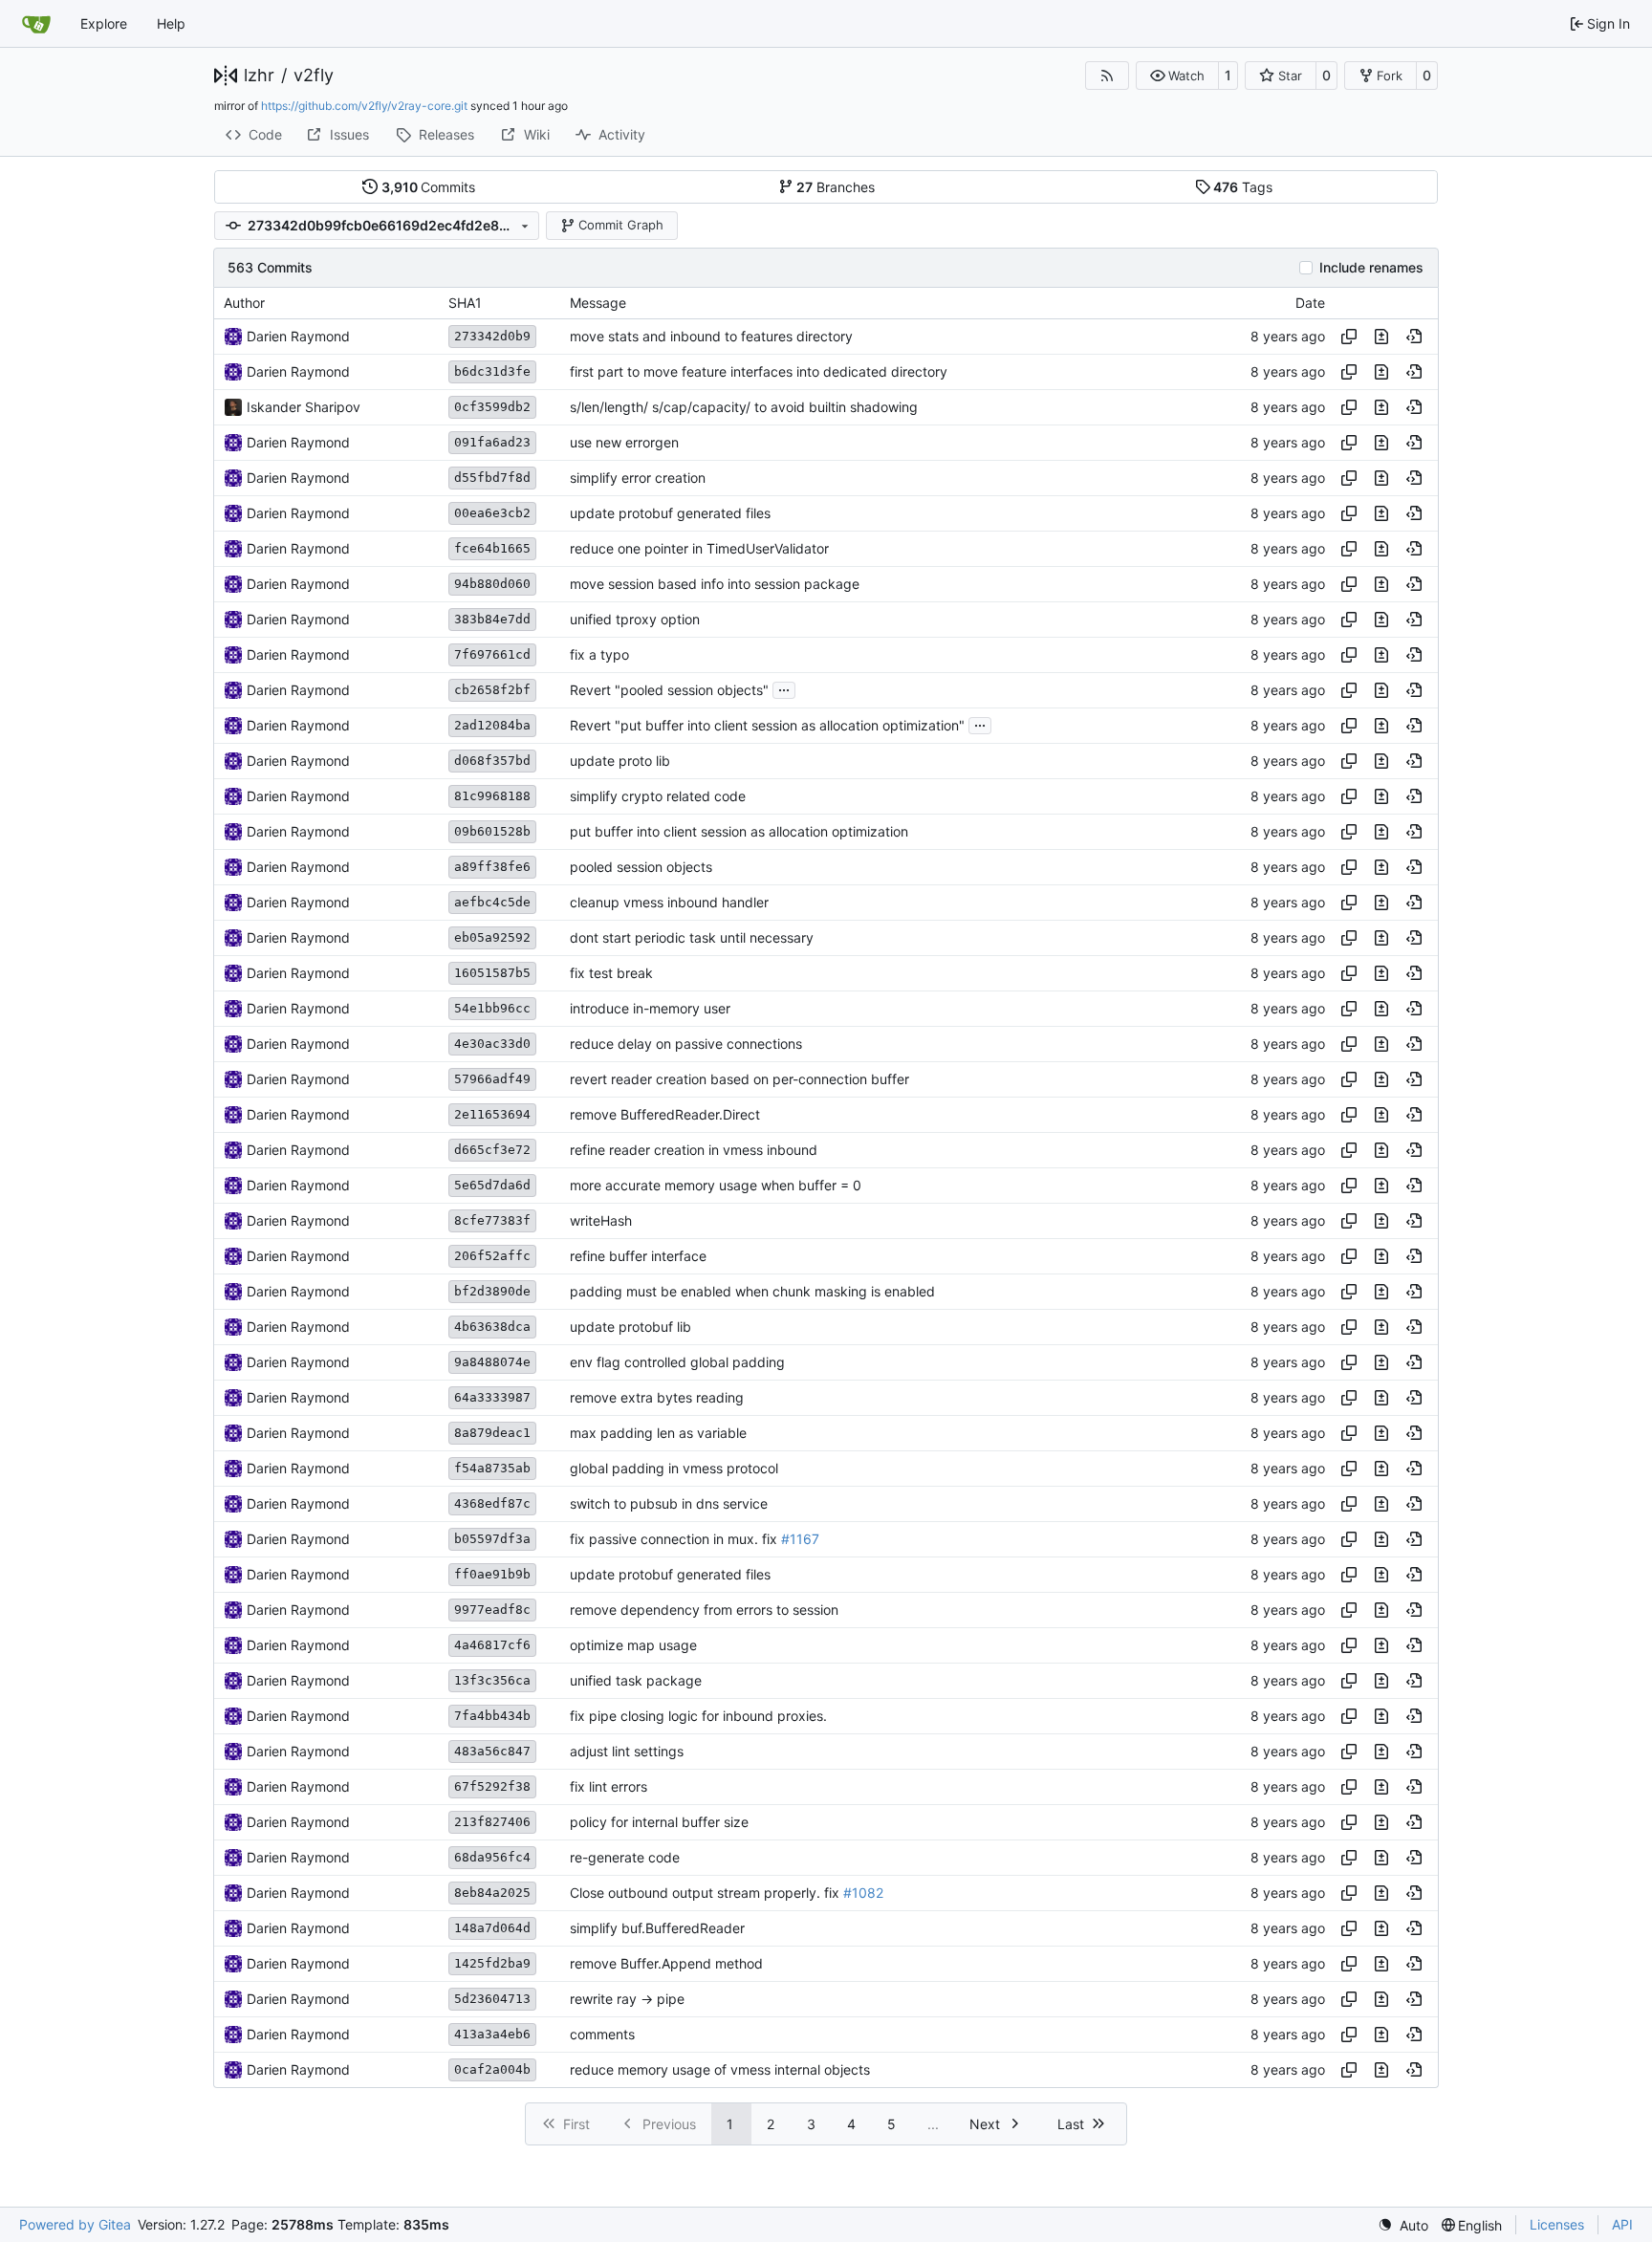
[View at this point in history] (1414, 337)
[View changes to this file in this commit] (1381, 337)
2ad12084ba (492, 725)
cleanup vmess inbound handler (669, 902)
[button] (1177, 76)
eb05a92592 (492, 937)
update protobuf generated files (670, 513)
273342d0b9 (492, 336)
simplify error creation (638, 478)
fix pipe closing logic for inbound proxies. (698, 1716)
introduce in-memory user (650, 1008)
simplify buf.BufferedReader (657, 1928)
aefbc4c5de (492, 902)
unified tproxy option (635, 619)
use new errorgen (624, 442)
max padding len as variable (658, 1433)
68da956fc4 (492, 1857)
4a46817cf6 (492, 1645)
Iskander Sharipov (304, 407)
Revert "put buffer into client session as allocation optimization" (767, 725)
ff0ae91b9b (492, 1574)
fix (770, 1539)
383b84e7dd (492, 619)
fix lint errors (609, 1786)
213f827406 (492, 1822)
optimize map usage (633, 1645)
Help (171, 23)
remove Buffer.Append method (666, 1963)
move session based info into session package (715, 584)
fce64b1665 (492, 548)
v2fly (314, 76)
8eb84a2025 (492, 1893)
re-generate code (625, 1857)
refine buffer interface (638, 1256)
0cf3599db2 (492, 407)
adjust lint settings (627, 1751)
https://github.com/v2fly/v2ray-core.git (364, 106)
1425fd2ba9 (492, 1963)
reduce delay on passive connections (686, 1044)
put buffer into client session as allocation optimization (739, 831)
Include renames (1371, 268)
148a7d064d (492, 1928)
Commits (429, 187)
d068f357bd (492, 761)
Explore (104, 23)
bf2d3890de (492, 1291)
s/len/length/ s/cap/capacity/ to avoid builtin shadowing (744, 407)
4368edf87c (492, 1503)
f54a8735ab (492, 1468)
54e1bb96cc (492, 1008)
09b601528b (492, 831)
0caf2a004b (492, 2069)
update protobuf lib (630, 1327)
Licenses (1557, 2224)
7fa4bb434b (492, 1716)
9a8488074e (492, 1362)
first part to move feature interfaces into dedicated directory (759, 371)
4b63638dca (492, 1327)
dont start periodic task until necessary (692, 937)
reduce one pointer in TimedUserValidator (699, 548)
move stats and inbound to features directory (711, 336)
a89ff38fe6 (492, 867)
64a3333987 (492, 1397)
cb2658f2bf (492, 690)
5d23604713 (492, 1999)
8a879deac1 (492, 1433)
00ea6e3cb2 (492, 513)
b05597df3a (492, 1539)
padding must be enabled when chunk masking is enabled (752, 1291)
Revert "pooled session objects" (669, 690)
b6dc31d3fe (492, 371)
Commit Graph (621, 225)
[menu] (1403, 2225)
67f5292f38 (492, 1786)
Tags (1243, 187)
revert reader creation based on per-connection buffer (739, 1079)
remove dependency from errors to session (704, 1610)
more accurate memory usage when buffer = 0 (716, 1185)
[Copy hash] (1349, 337)
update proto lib (620, 761)
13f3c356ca (492, 1680)
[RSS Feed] (1107, 76)
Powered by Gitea (75, 2224)
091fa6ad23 (492, 442)
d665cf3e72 (492, 1150)
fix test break (611, 973)
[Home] (36, 24)
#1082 (863, 1893)
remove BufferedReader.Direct (665, 1114)
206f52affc (492, 1256)
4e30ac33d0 (492, 1044)
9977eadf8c (492, 1610)
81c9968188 (492, 796)
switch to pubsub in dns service (669, 1503)
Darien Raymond (298, 336)
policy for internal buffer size (659, 1822)
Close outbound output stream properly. (697, 1893)
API (1622, 2224)
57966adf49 (492, 1079)
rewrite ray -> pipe (627, 1999)
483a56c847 (492, 1751)
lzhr (259, 76)
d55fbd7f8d (492, 478)
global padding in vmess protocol (674, 1468)
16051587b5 (492, 973)
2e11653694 (492, 1114)
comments (602, 2034)
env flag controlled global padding (677, 1362)
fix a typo (599, 654)
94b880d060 (492, 584)
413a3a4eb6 (492, 2034)
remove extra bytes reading (657, 1397)
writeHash (601, 1220)
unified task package (636, 1680)
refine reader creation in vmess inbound (694, 1150)
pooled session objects (641, 867)
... (784, 688)
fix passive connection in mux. (666, 1539)
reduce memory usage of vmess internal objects (720, 2069)
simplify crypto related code (658, 796)
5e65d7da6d (492, 1185)
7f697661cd (492, 654)
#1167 (800, 1539)
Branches (836, 187)
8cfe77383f (492, 1220)
